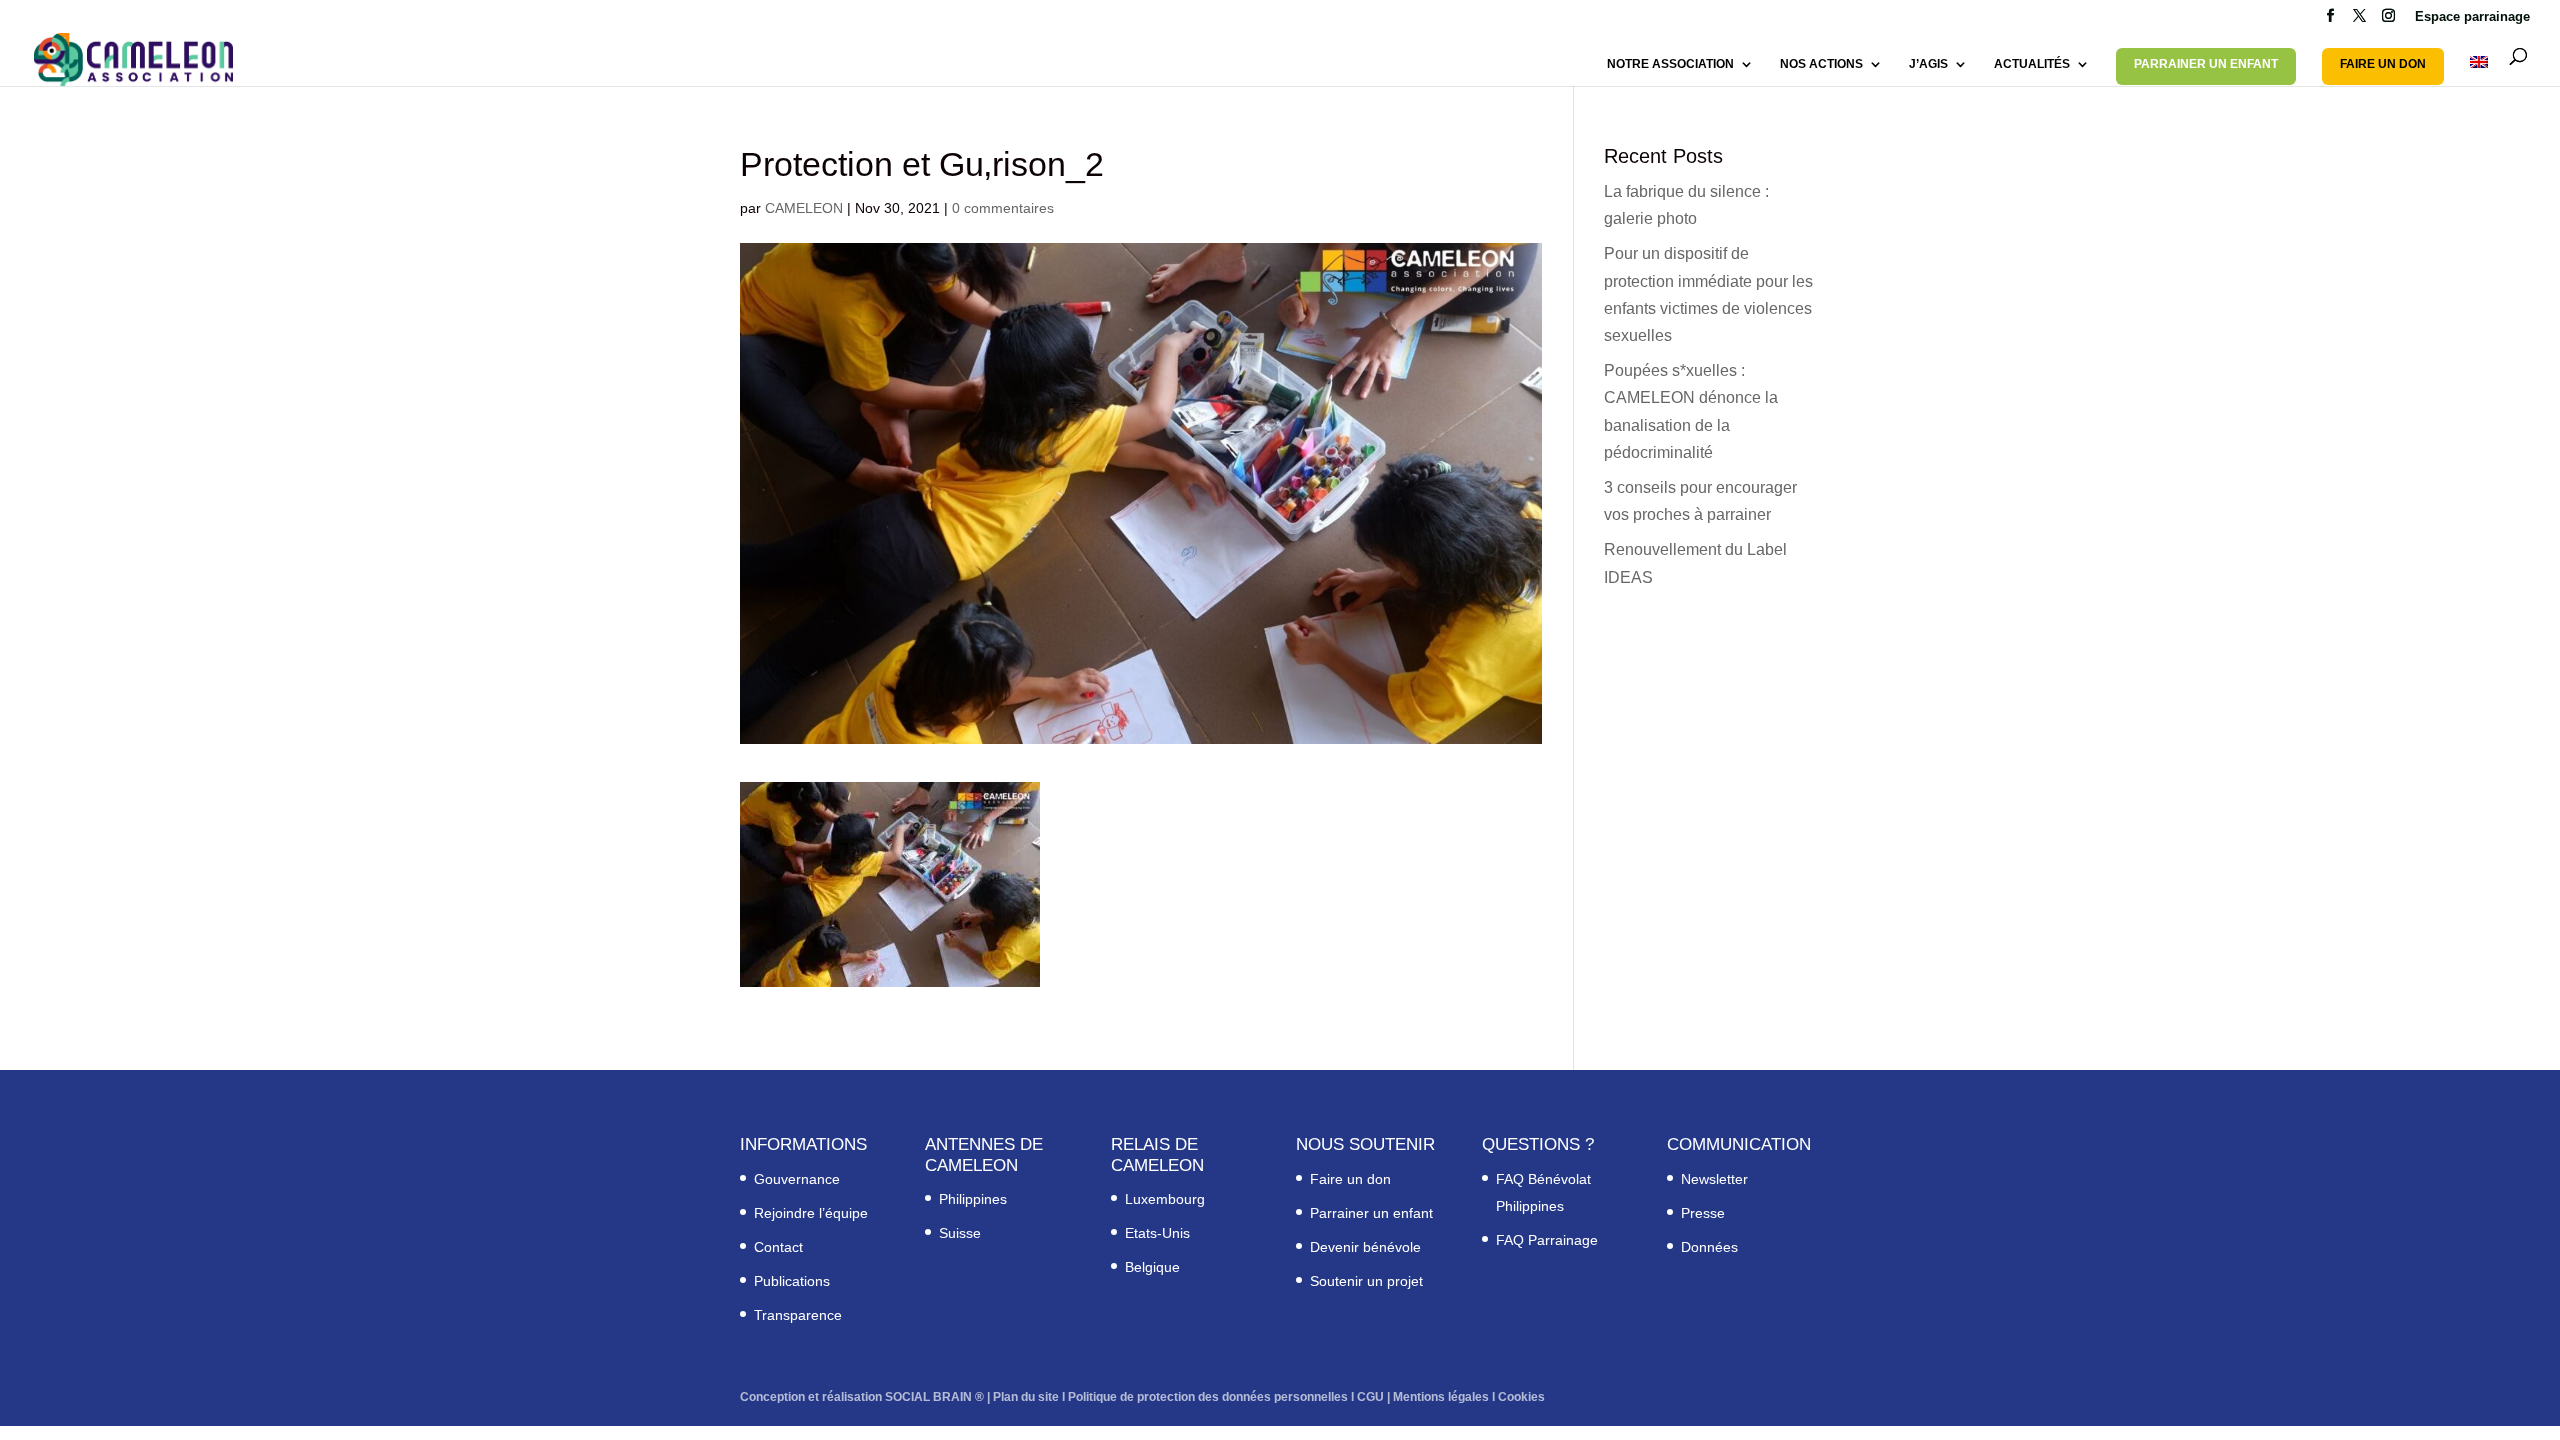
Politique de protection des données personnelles (1208, 1397)
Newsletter (1714, 1179)
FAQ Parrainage (1547, 1240)
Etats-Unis (1157, 1233)
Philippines (973, 1199)
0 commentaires (1003, 208)
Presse (1703, 1213)
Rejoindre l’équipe (811, 1213)
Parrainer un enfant (1371, 1213)
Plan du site (1026, 1397)
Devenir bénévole (1365, 1247)
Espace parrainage (2472, 17)
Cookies (1521, 1397)
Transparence (798, 1315)
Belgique (1152, 1267)
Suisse (960, 1233)
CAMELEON (804, 208)
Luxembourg (1165, 1199)
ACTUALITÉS (2032, 64)
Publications (792, 1281)
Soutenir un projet (1366, 1281)
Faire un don (1350, 1179)
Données (1709, 1247)
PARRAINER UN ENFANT (2206, 64)
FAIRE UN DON (2383, 64)
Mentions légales (1441, 1397)
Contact (778, 1247)
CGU (1370, 1397)
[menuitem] (2479, 71)
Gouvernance (797, 1179)
